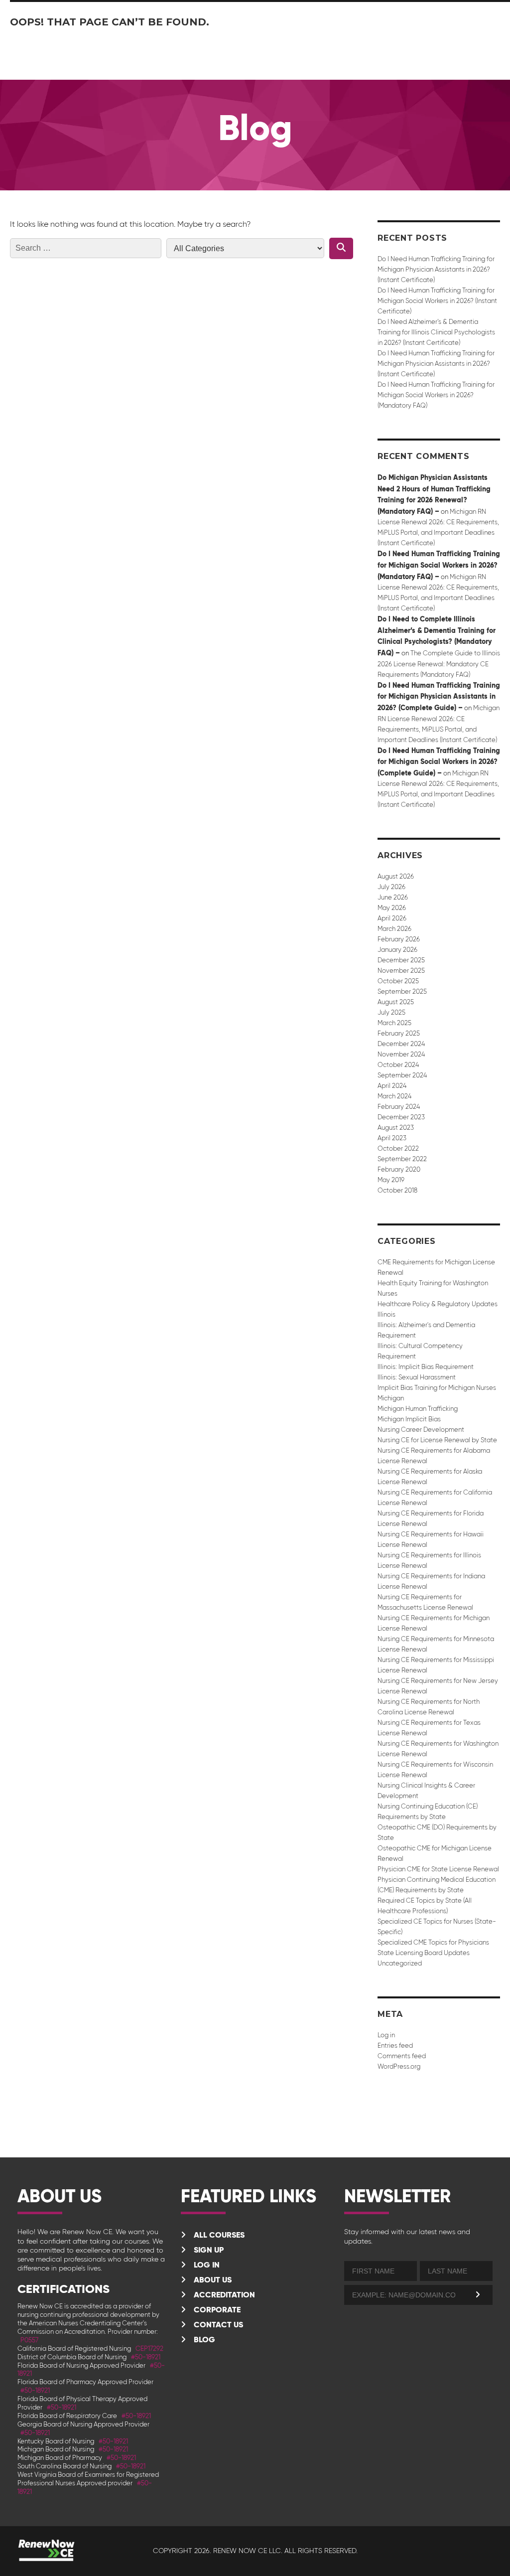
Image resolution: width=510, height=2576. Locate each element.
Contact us (217, 2325)
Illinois (386, 1314)
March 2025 (394, 1023)
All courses (218, 2235)
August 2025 (396, 1002)
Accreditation (223, 2295)
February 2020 (399, 1169)
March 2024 (394, 1096)
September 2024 (402, 1075)
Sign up (208, 2250)
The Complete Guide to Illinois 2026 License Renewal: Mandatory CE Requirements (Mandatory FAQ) (439, 664)
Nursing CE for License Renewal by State (437, 1440)
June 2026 (393, 897)
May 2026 (392, 908)
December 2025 (401, 960)
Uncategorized (400, 1963)
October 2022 (398, 1148)
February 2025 (399, 1033)
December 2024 (401, 1044)
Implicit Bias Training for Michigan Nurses (437, 1388)
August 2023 (396, 1128)
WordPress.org (399, 2066)
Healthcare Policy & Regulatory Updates (438, 1304)
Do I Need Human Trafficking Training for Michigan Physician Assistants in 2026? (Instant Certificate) (436, 269)
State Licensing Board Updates (424, 1953)
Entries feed (395, 2046)
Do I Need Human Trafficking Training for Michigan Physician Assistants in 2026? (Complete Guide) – (439, 696)
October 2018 (397, 1190)
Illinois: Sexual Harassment (417, 1377)
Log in (386, 2035)
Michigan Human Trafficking (418, 1409)
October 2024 (398, 1065)
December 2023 (401, 1117)
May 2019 (391, 1180)
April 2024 (392, 1086)
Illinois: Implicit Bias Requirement (426, 1367)
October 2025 (398, 981)
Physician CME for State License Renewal (438, 1869)
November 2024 (401, 1054)
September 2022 (402, 1159)
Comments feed (402, 2056)
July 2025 (391, 1012)
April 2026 (392, 918)
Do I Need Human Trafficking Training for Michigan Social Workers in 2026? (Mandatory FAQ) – (439, 565)
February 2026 (399, 939)
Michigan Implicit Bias (409, 1419)
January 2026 (397, 950)
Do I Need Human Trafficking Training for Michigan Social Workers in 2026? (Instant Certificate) (437, 301)
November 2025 (401, 971)
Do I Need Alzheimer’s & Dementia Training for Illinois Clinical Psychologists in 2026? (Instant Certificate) (436, 332)
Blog (203, 2340)
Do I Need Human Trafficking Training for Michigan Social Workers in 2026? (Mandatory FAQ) (436, 395)
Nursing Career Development (421, 1430)
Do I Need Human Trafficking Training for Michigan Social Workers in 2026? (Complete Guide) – (439, 762)
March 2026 (394, 929)
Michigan (391, 1398)
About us (212, 2280)
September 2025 (402, 991)
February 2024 (399, 1107)
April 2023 (392, 1138)
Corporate (216, 2310)
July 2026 (391, 887)
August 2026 (396, 876)
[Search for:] (86, 248)
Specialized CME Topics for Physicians (433, 1942)
